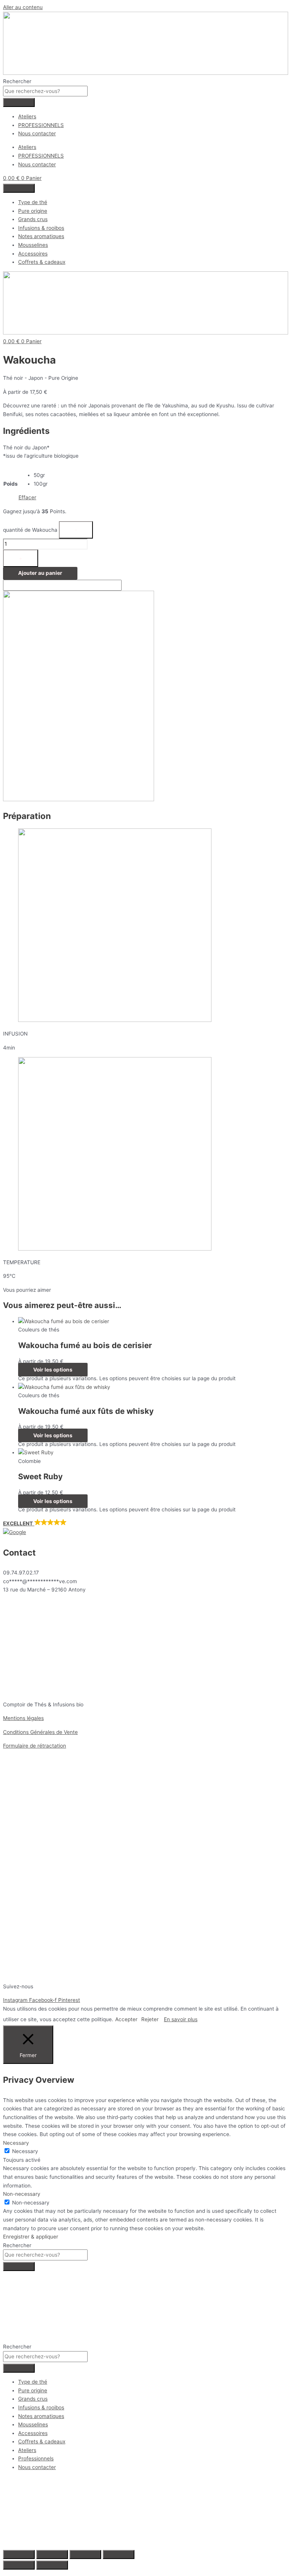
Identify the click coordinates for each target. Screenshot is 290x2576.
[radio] (41, 475)
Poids (11, 484)
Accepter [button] (126, 2019)
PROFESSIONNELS (41, 125)
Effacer (27, 497)
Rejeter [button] (150, 2019)
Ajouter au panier (40, 573)
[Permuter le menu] (19, 188)
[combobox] (45, 91)
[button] (145, 1528)
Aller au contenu (23, 7)
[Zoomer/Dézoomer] (19, 2554)
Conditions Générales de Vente (40, 1732)
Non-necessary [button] (22, 2194)
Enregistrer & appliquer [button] (31, 2237)
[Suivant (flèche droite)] (52, 2565)
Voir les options (53, 1370)
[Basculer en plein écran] (52, 2554)
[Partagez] (85, 2554)
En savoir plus (181, 2019)
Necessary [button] (16, 2143)
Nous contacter (37, 133)
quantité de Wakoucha (30, 530)
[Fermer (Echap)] (119, 2554)
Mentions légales (23, 1718)
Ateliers (27, 116)
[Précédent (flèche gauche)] (19, 2565)
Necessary (25, 2151)
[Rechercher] (19, 102)
